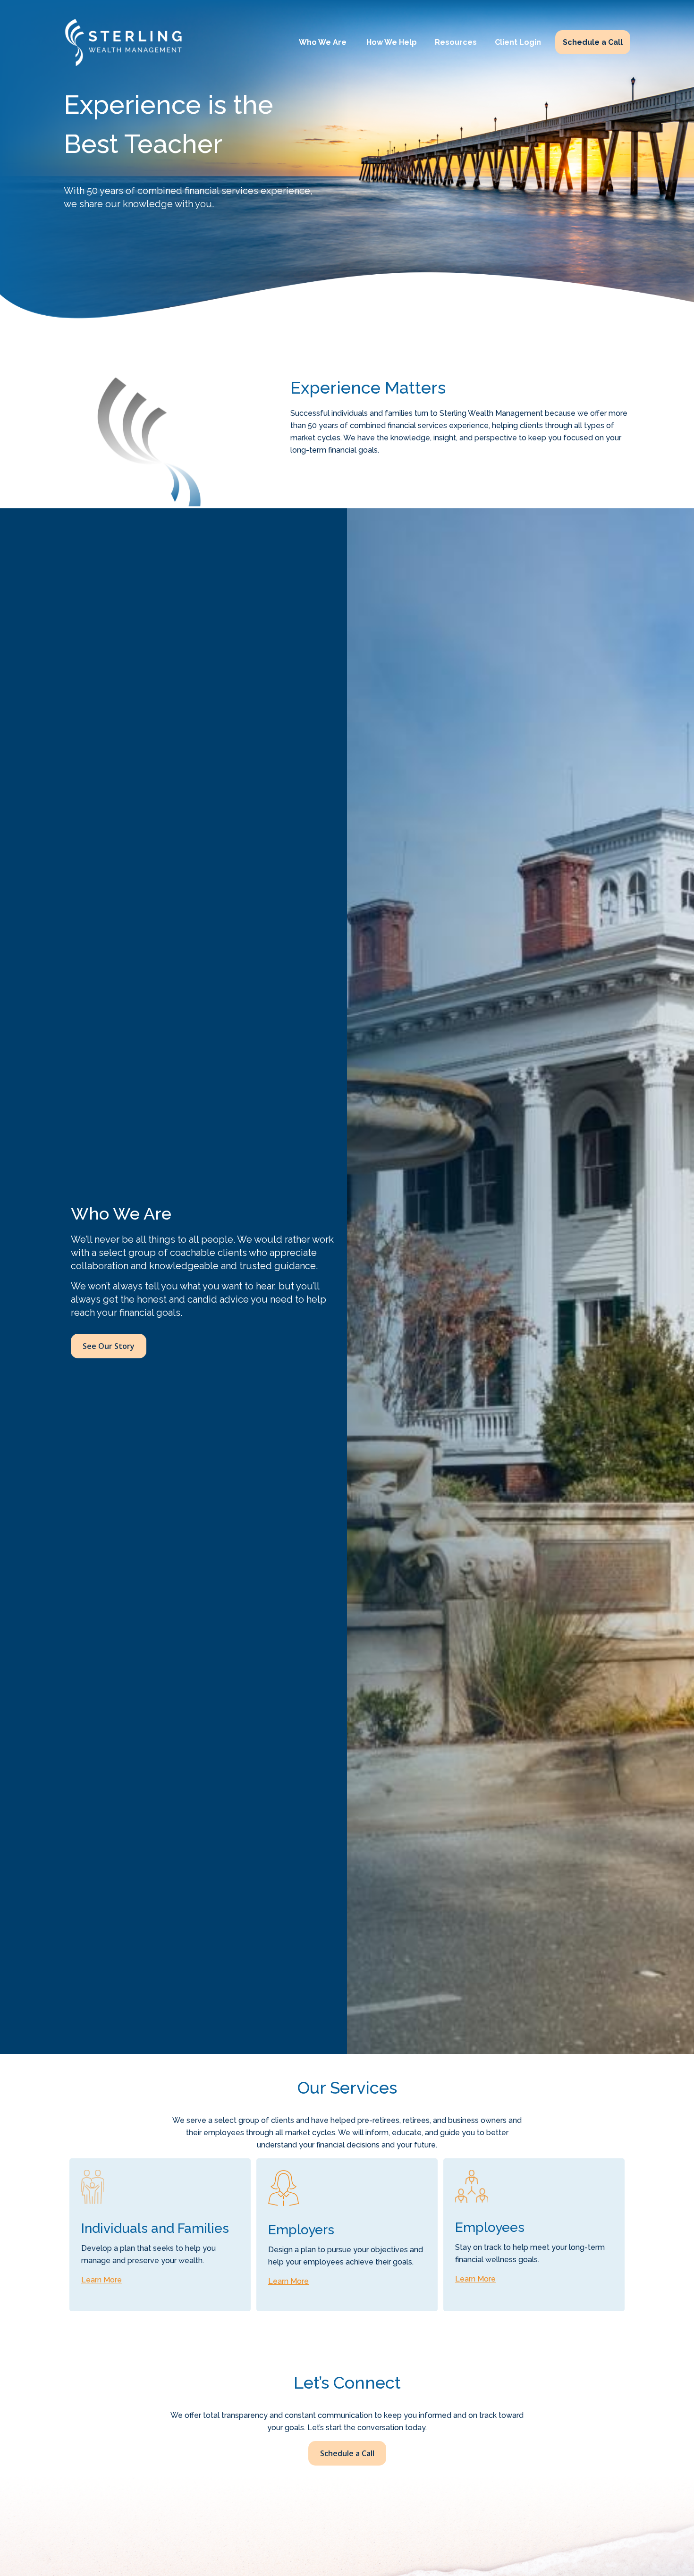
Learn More (102, 2280)
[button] (324, 42)
